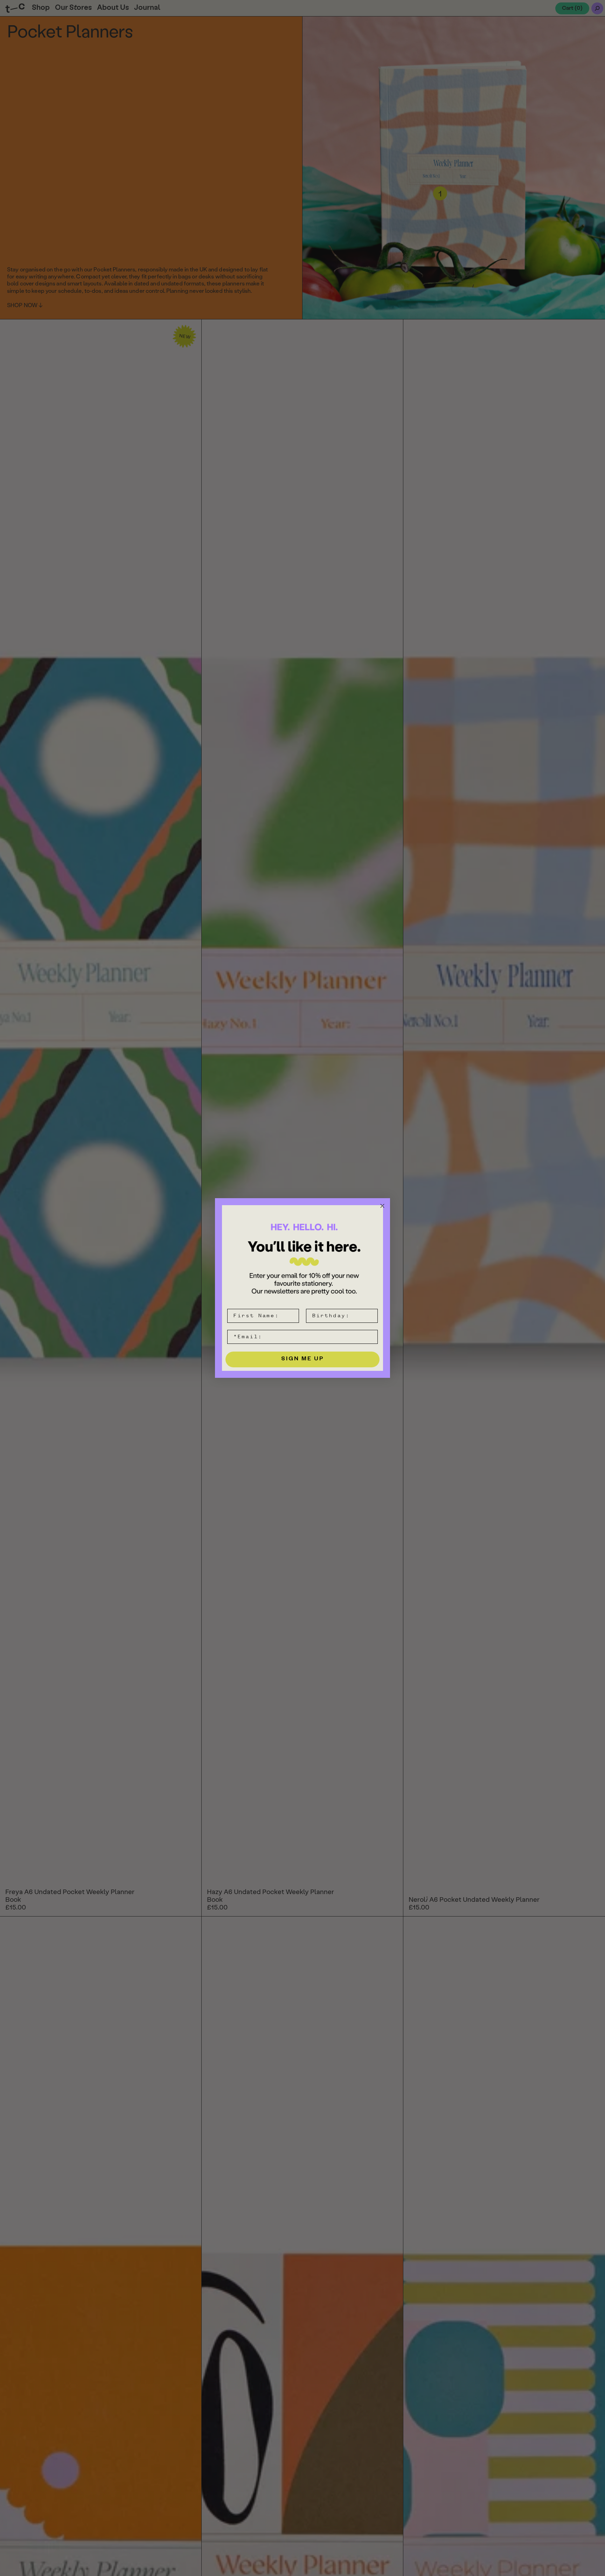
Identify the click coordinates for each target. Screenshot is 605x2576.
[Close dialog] (382, 1206)
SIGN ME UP (303, 1360)
